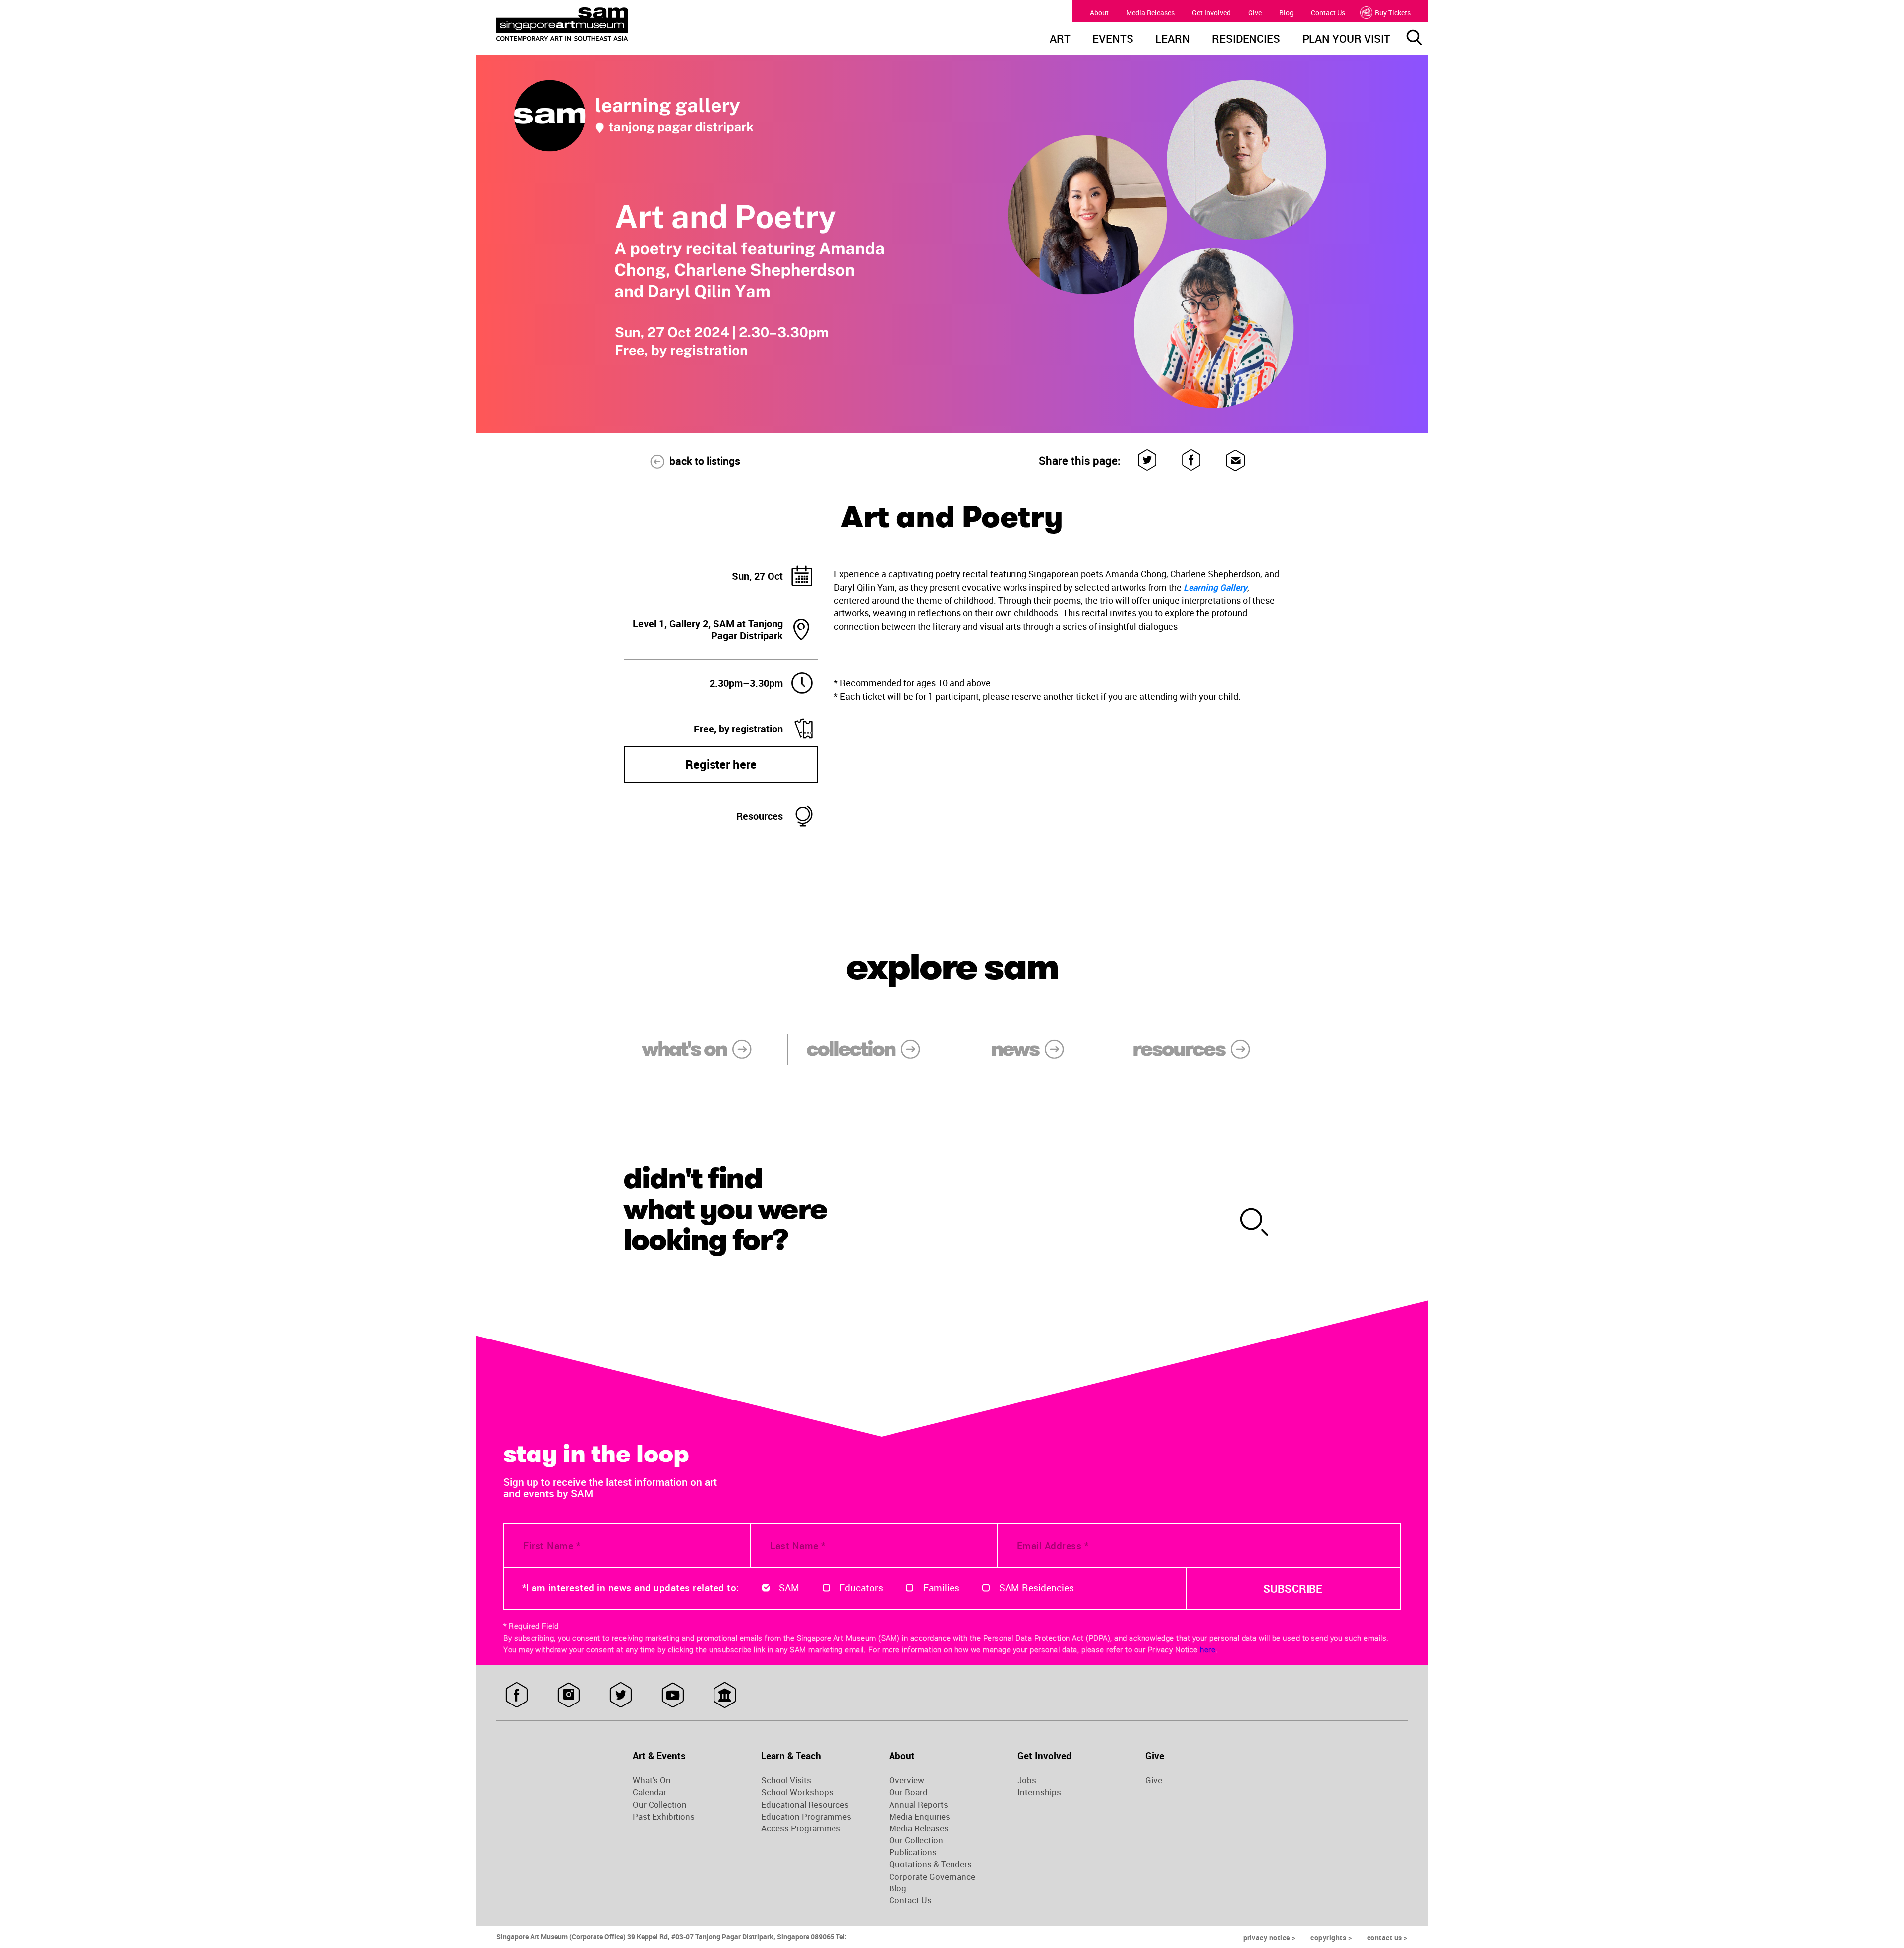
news (1015, 1049)
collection (851, 1049)
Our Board (908, 1792)
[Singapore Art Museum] (613, 24)
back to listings (705, 461)
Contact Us (1328, 13)
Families (941, 1588)
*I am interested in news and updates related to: (631, 1588)
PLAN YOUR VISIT (1346, 40)
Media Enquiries (920, 1817)
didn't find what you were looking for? (725, 1209)
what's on (684, 1049)
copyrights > (1331, 1937)
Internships (1039, 1792)
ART (1060, 40)
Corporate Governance (932, 1877)
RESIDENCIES (1246, 40)
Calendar (650, 1792)
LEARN (1173, 40)
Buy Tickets (1393, 13)
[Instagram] (568, 1695)
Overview (907, 1780)
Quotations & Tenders (930, 1864)
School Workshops (797, 1792)
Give (1255, 13)
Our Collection (660, 1805)
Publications (913, 1852)
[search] (1255, 1223)
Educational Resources (805, 1805)
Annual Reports (919, 1805)
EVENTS (1113, 40)
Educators (861, 1588)
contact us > (1387, 1937)
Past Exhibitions (664, 1817)
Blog (1286, 13)
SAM (789, 1588)
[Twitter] (1148, 460)
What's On (652, 1780)
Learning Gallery (1215, 587)
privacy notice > (1269, 1937)
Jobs (1027, 1780)
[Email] (1235, 460)
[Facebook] (1192, 460)
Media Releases (1150, 13)
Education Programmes (806, 1817)
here (1208, 1649)
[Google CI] (725, 1695)
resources (1178, 1049)
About (1099, 13)
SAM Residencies (1037, 1588)
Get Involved (1211, 13)
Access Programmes (801, 1828)
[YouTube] (673, 1695)
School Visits (786, 1780)
